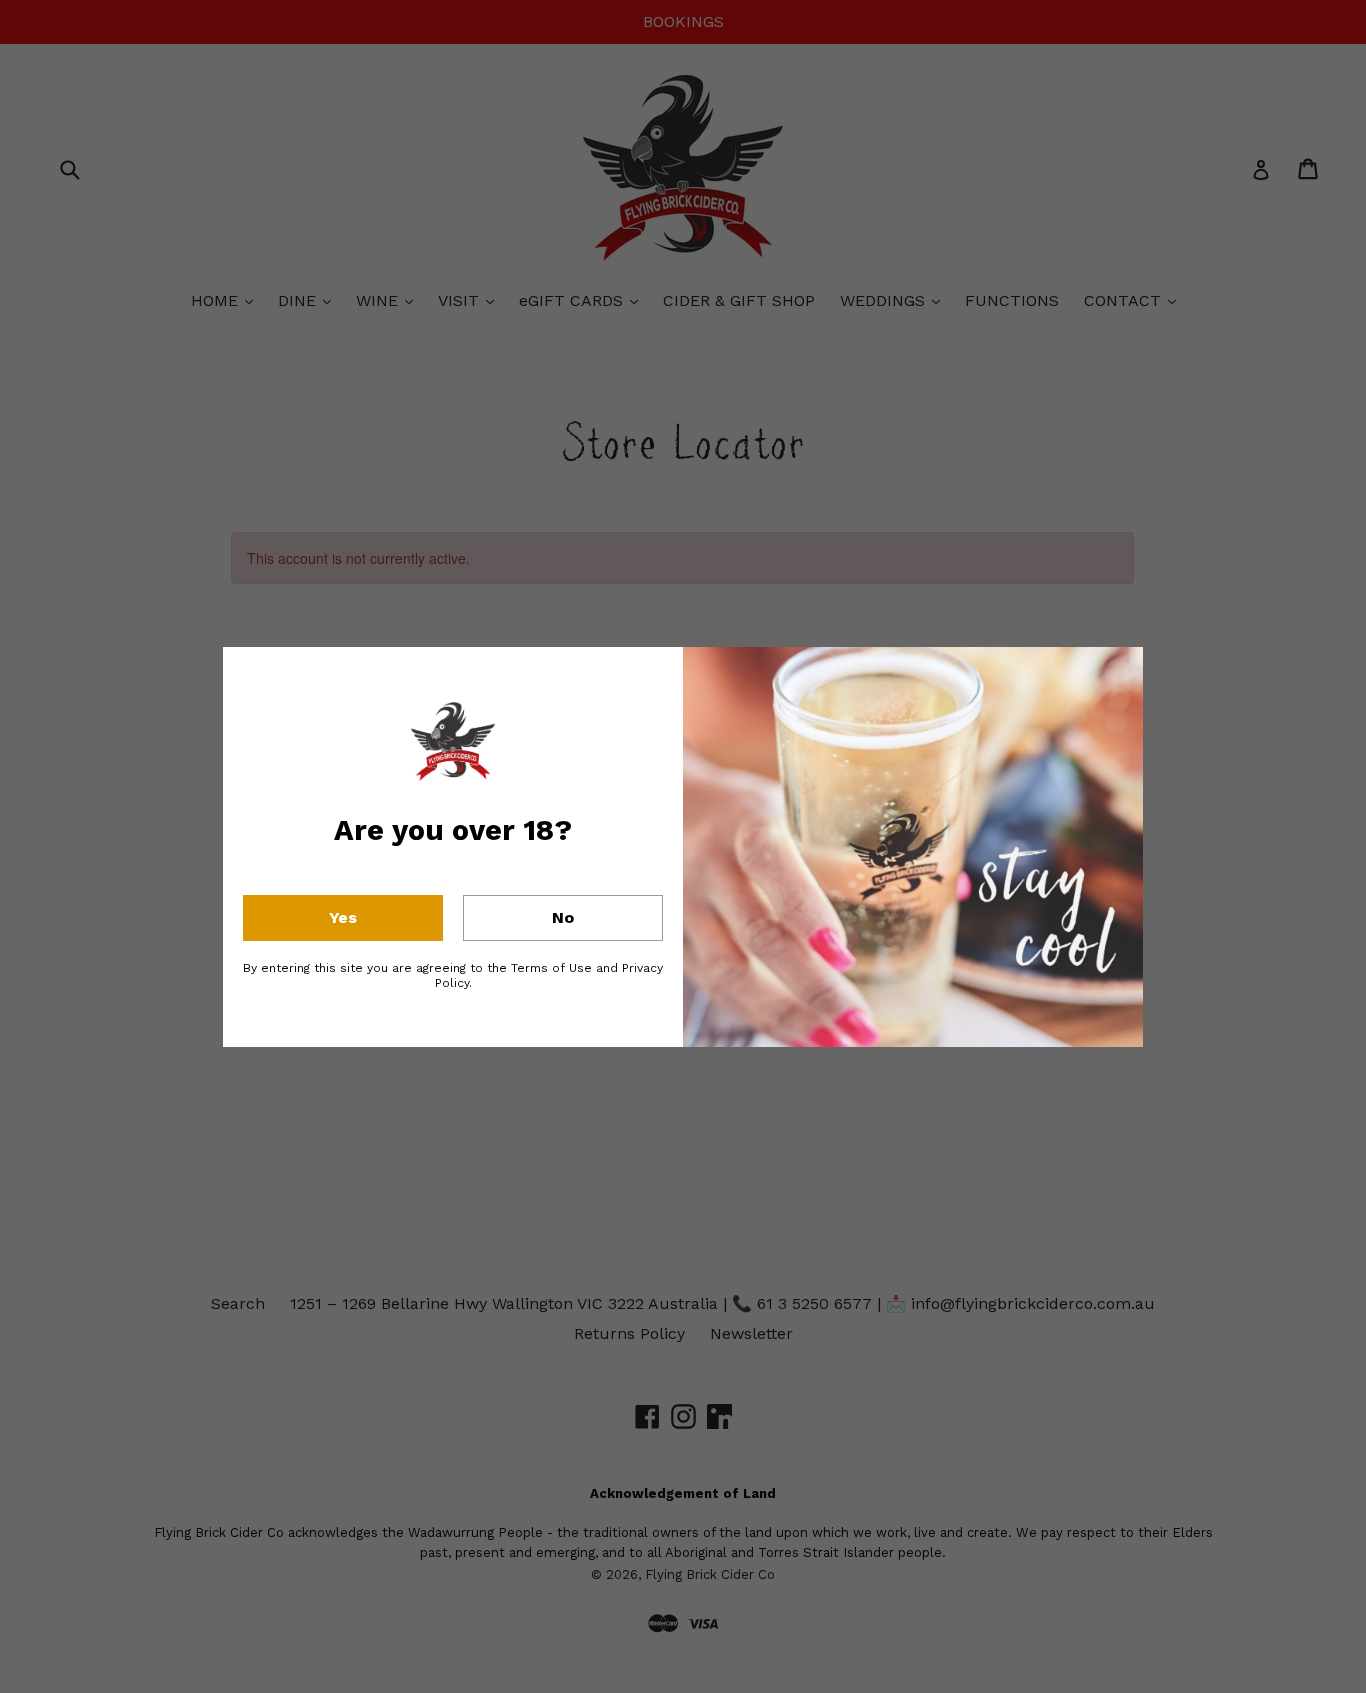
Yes (343, 917)
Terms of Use (551, 968)
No (563, 917)
